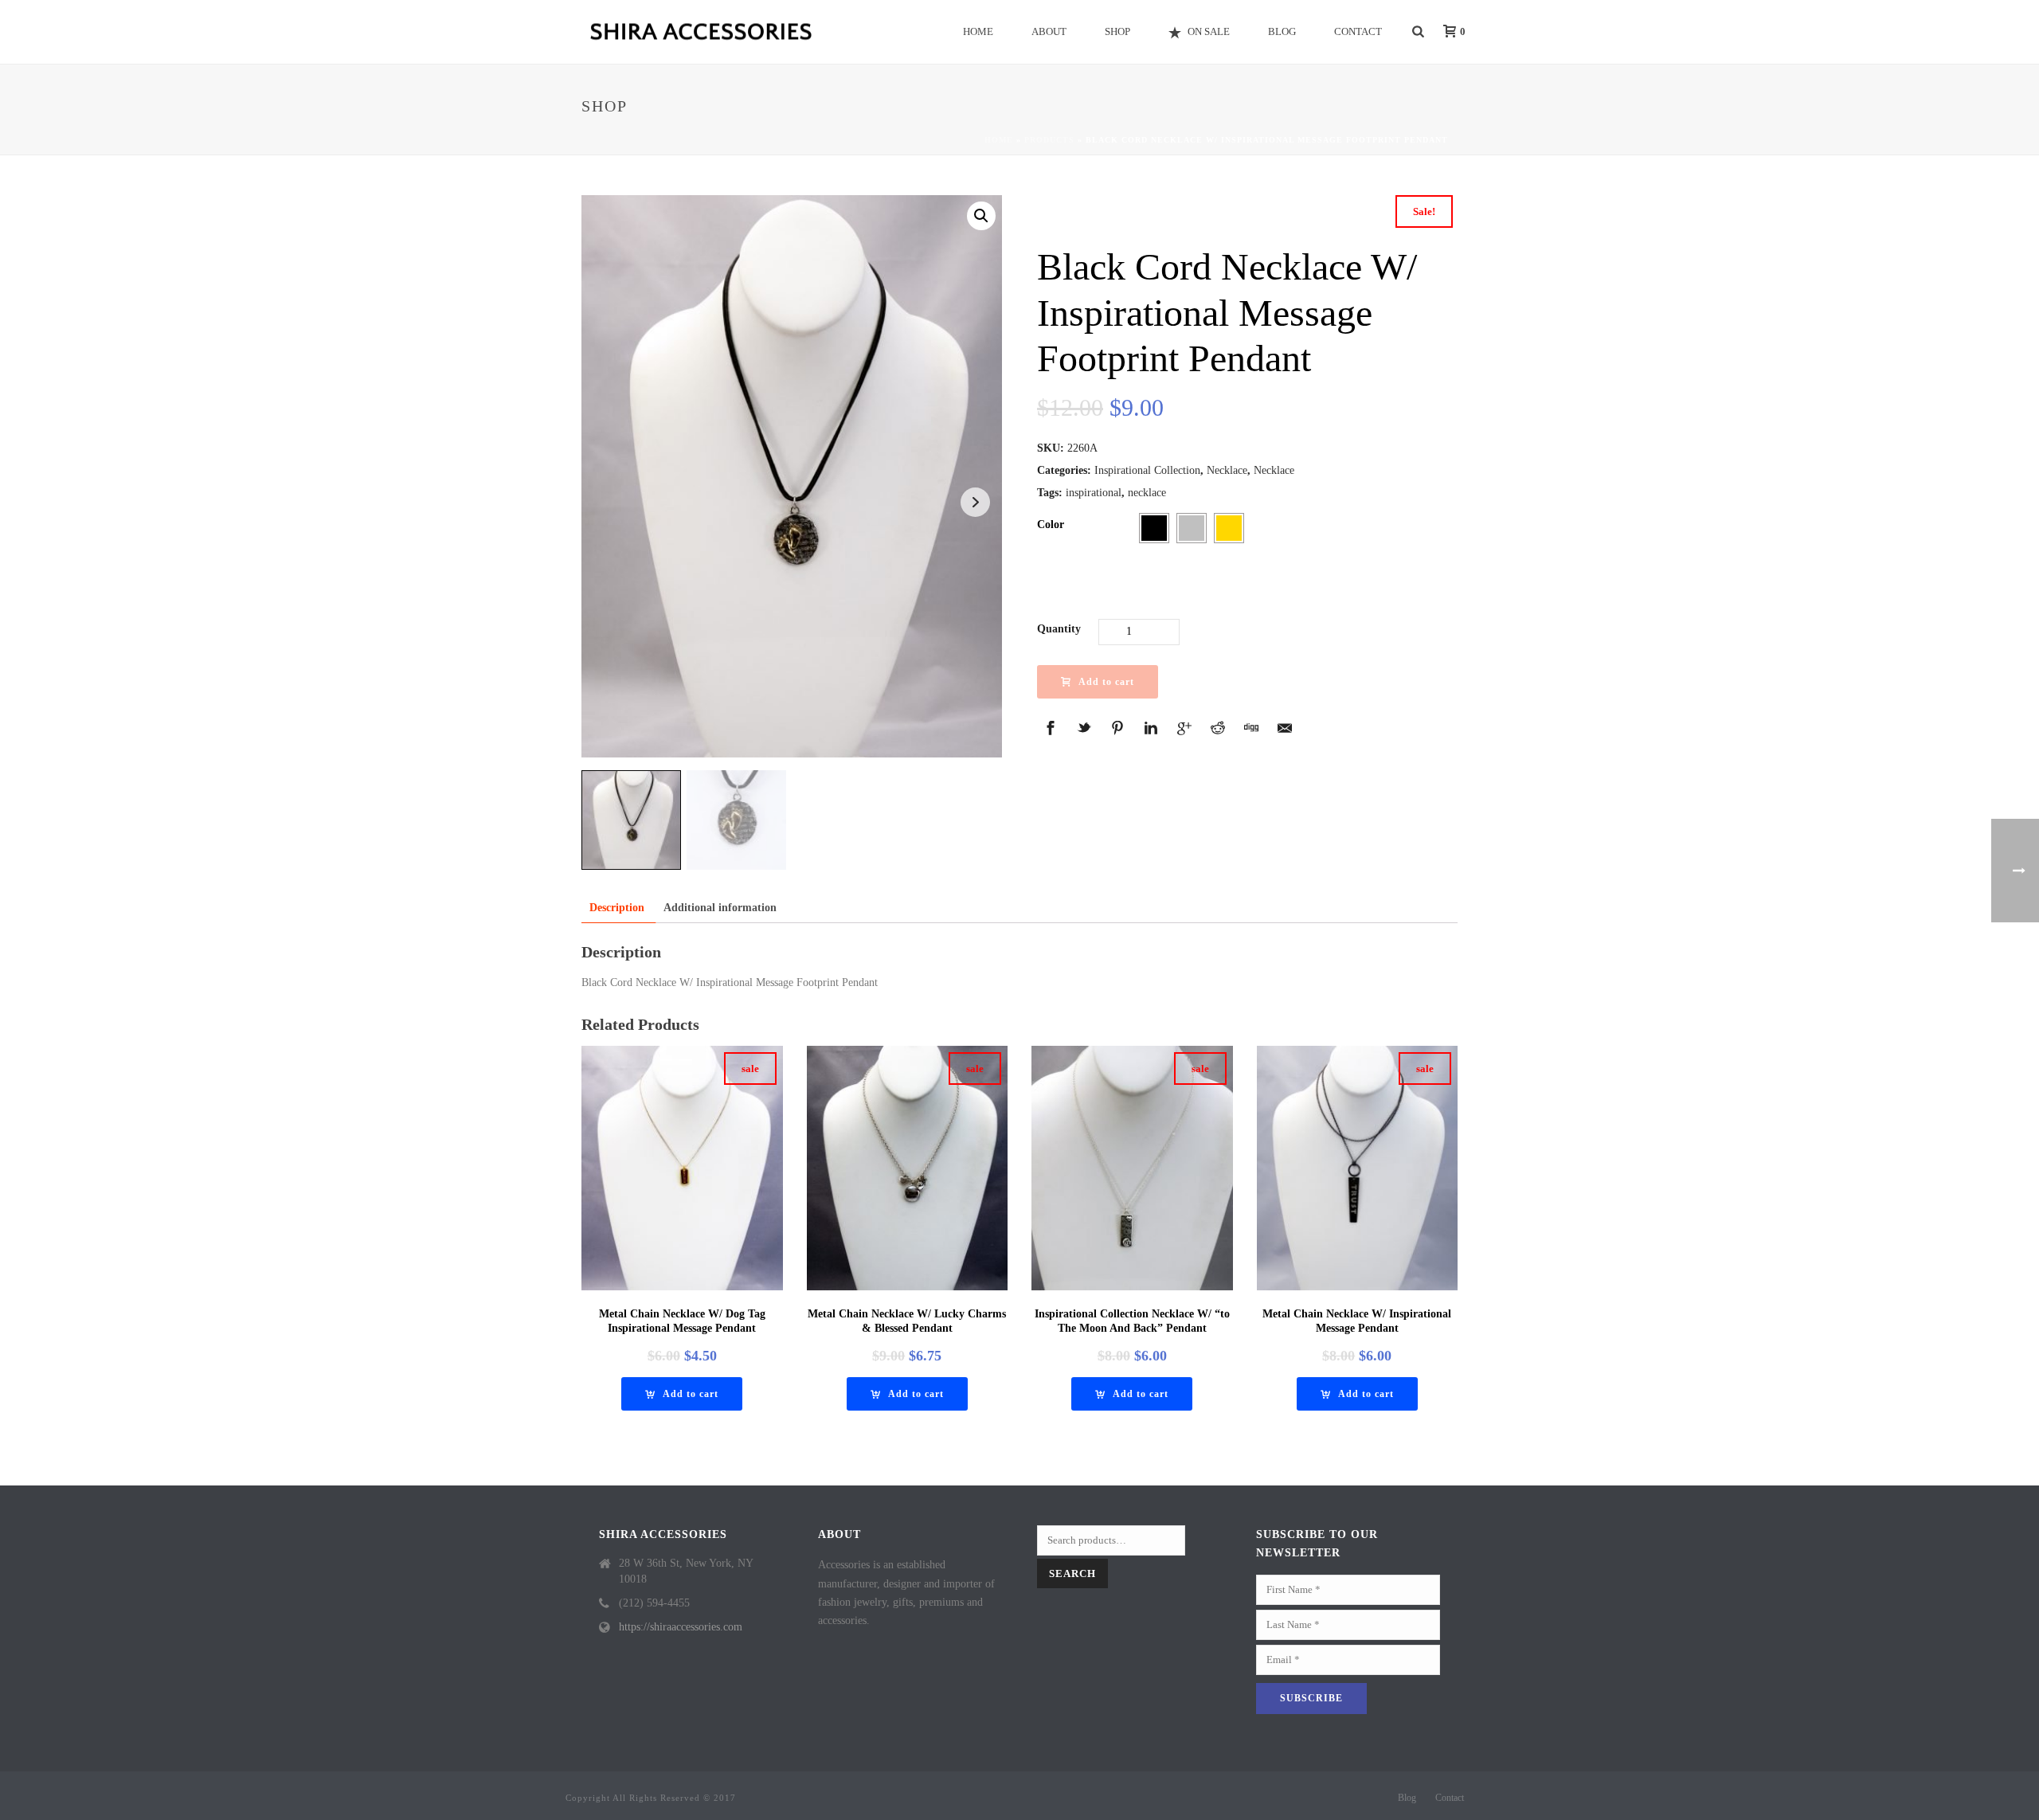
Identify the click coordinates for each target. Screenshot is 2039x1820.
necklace (1147, 493)
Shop (1117, 31)
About (1049, 31)
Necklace (1227, 470)
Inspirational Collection (1147, 470)
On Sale (1209, 31)
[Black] (1154, 528)
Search (1072, 1573)
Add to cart (1106, 682)
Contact (1358, 31)
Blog (1282, 31)
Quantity (1059, 629)
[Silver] (1192, 528)
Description (617, 908)
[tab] (617, 908)
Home (978, 31)
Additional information (720, 908)
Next (975, 502)
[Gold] (1229, 528)
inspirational (1094, 493)
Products (1049, 140)
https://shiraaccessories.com (681, 1627)
